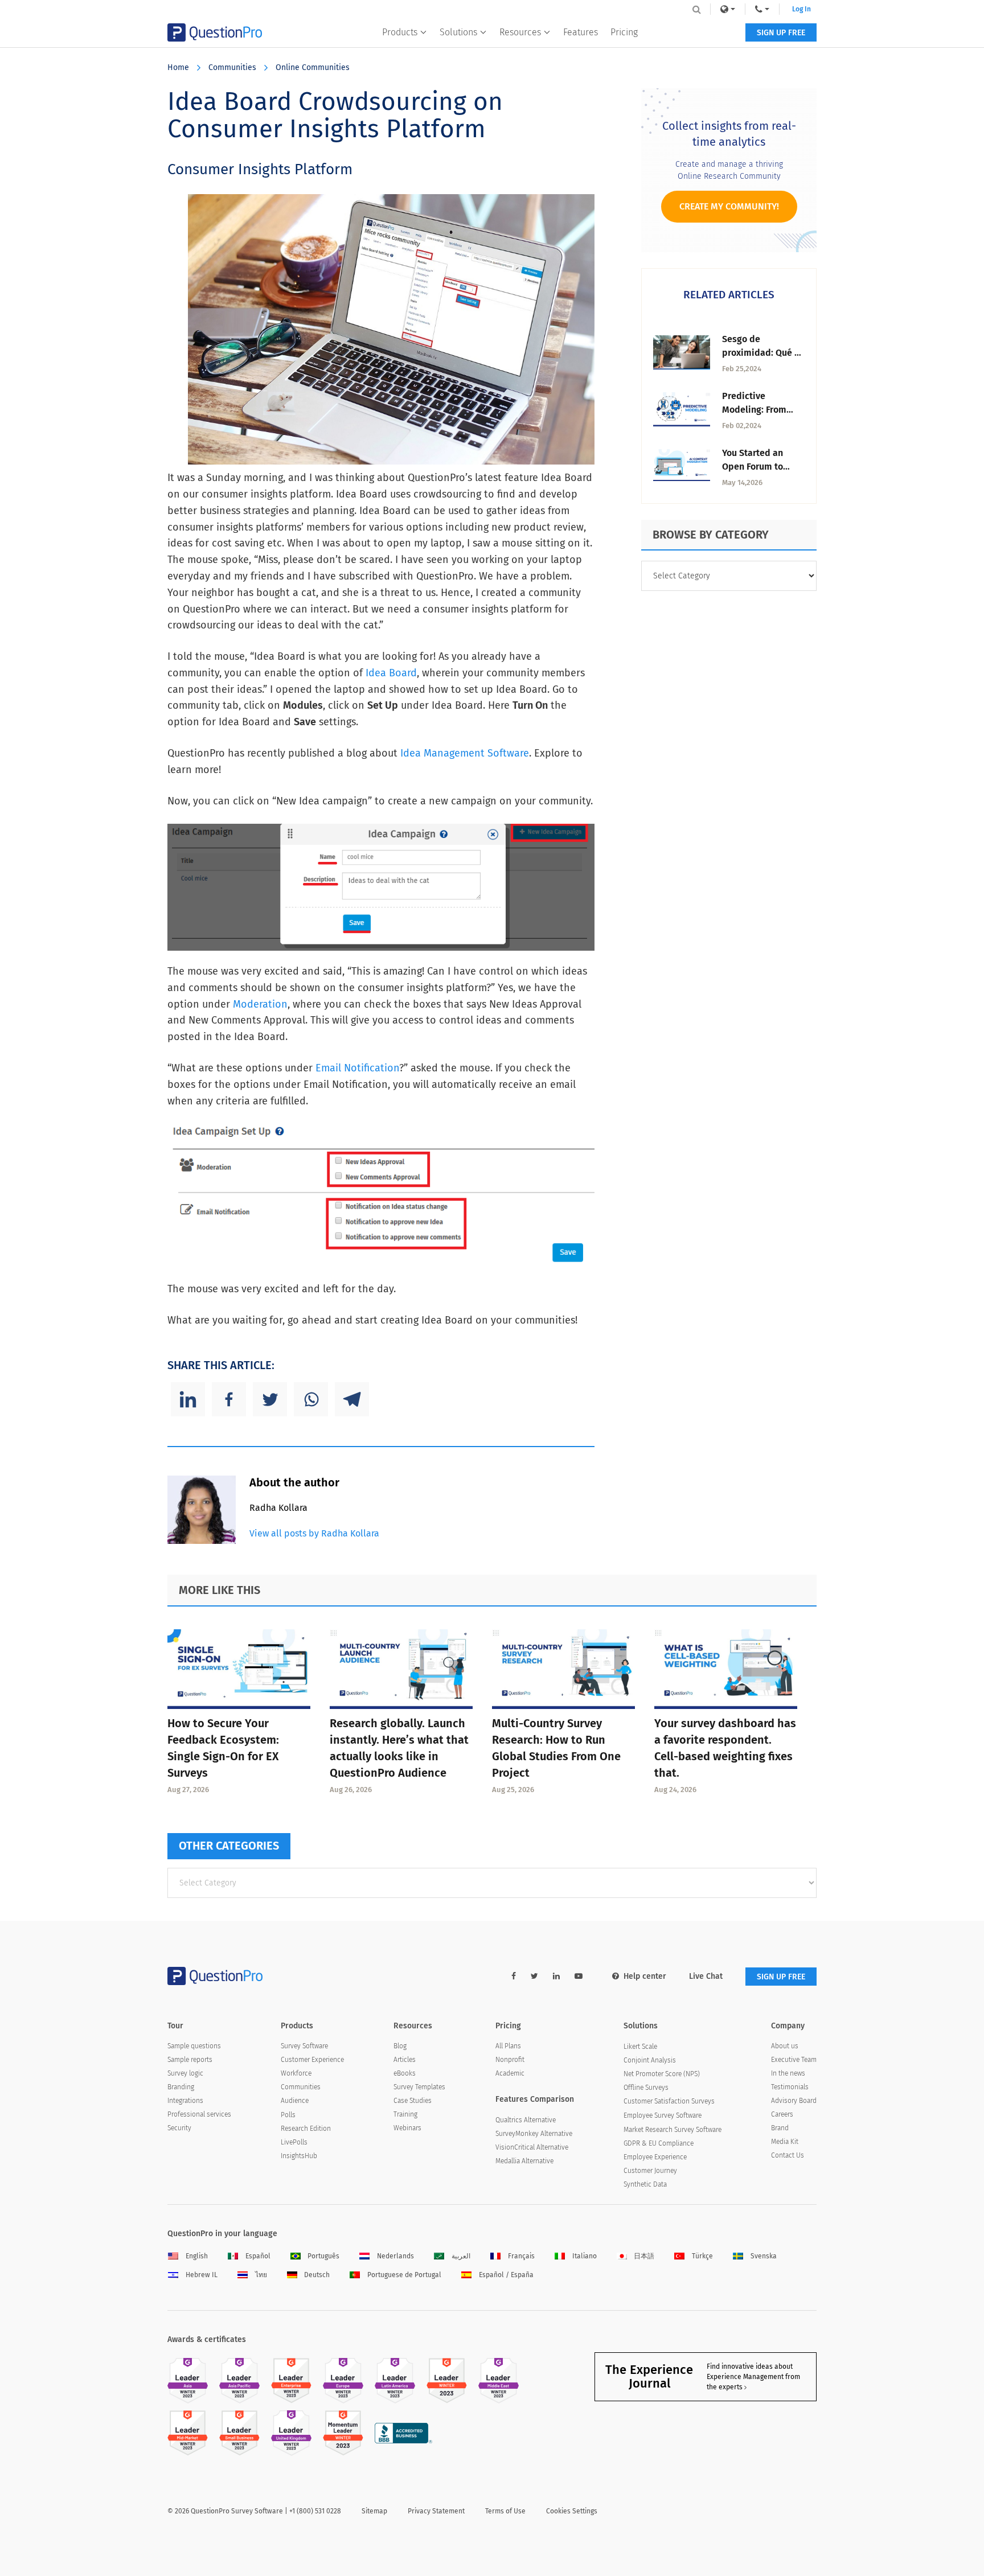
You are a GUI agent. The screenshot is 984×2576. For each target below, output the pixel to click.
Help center (645, 1976)
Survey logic (185, 2073)
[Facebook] (229, 1399)
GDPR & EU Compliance (659, 2143)
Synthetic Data (645, 2184)
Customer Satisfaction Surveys (669, 2101)
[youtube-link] (579, 1976)
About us (785, 2046)
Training (405, 2114)
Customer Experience (312, 2060)
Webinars (407, 2128)
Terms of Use (505, 2511)
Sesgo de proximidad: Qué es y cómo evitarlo (763, 353)
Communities (232, 67)
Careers (782, 2114)
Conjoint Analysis (650, 2060)
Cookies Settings (572, 2511)
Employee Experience (655, 2157)
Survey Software (304, 2046)
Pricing (624, 32)
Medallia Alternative (524, 2161)
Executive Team (794, 2060)
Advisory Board (794, 2101)
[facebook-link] (514, 1976)
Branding (181, 2087)
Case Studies (413, 2101)
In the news (788, 2073)
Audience (295, 2101)
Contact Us (788, 2155)
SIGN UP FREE (781, 33)
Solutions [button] (458, 32)
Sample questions (194, 2046)
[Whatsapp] (311, 1399)
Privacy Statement (436, 2511)
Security (179, 2128)
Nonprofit (510, 2060)
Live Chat (706, 1976)
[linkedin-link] (556, 1976)
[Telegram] (352, 1399)
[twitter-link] (534, 1976)
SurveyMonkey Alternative (534, 2134)
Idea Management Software (465, 753)
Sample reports (190, 2060)
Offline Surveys (646, 2088)
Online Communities (313, 67)
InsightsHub (299, 2156)
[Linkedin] (188, 1399)
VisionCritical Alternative (532, 2147)
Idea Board (391, 673)
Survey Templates (419, 2087)
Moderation (260, 1004)
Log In (801, 9)
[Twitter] (270, 1399)
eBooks (405, 2073)
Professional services (199, 2114)
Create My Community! (729, 206)
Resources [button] (520, 32)
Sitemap (374, 2511)
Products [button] (400, 32)
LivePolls (294, 2142)
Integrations (185, 2101)
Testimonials (790, 2087)
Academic (510, 2073)
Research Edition (306, 2129)
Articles (405, 2060)
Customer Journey (650, 2171)
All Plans (508, 2046)
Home (178, 67)
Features (581, 32)
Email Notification (357, 1068)
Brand (780, 2128)
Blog (400, 2046)
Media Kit (785, 2142)
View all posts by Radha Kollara (314, 1533)
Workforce (296, 2073)
